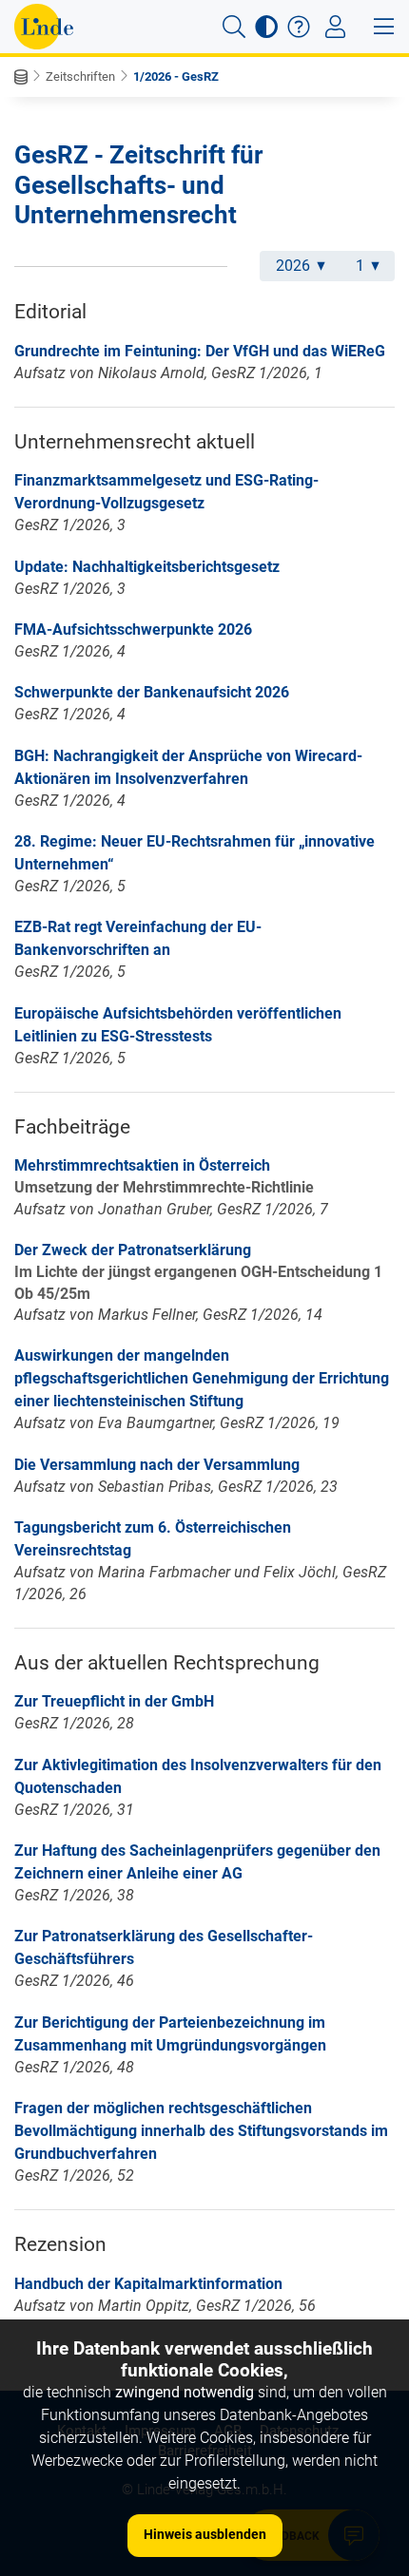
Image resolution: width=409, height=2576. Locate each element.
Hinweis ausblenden (205, 2534)
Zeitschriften (80, 76)
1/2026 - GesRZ (176, 76)
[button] (234, 27)
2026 (293, 266)
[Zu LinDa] (44, 27)
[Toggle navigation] (335, 27)
